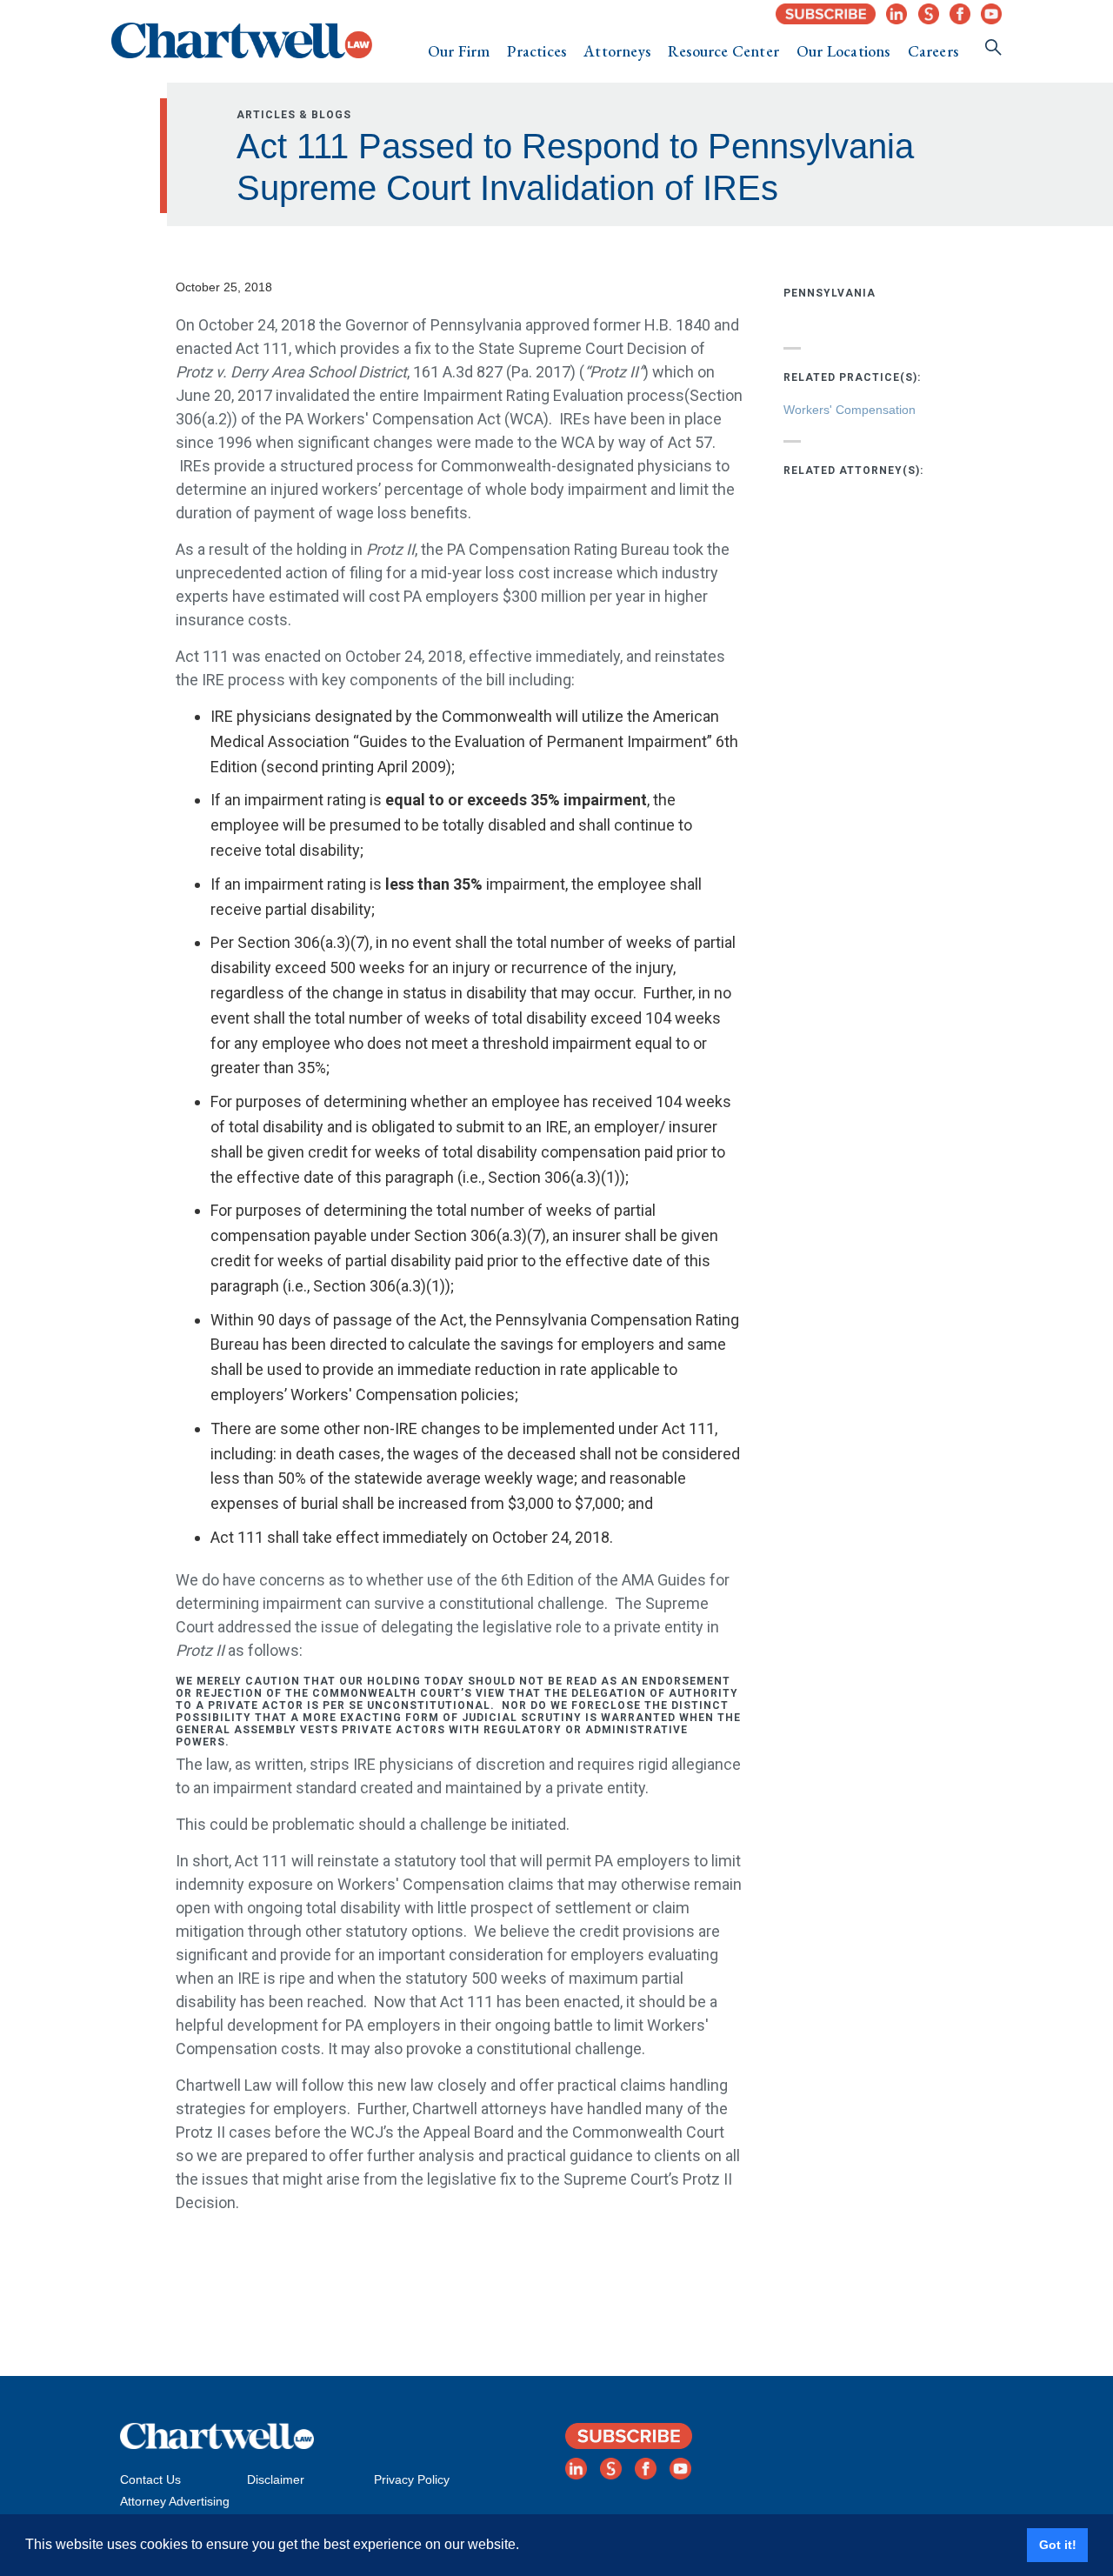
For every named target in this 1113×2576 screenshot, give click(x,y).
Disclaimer (276, 2479)
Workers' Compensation (850, 410)
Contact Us (150, 2479)
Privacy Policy (412, 2479)
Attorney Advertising (175, 2501)
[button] (459, 51)
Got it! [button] (1058, 2545)
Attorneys (617, 51)
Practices (537, 51)
